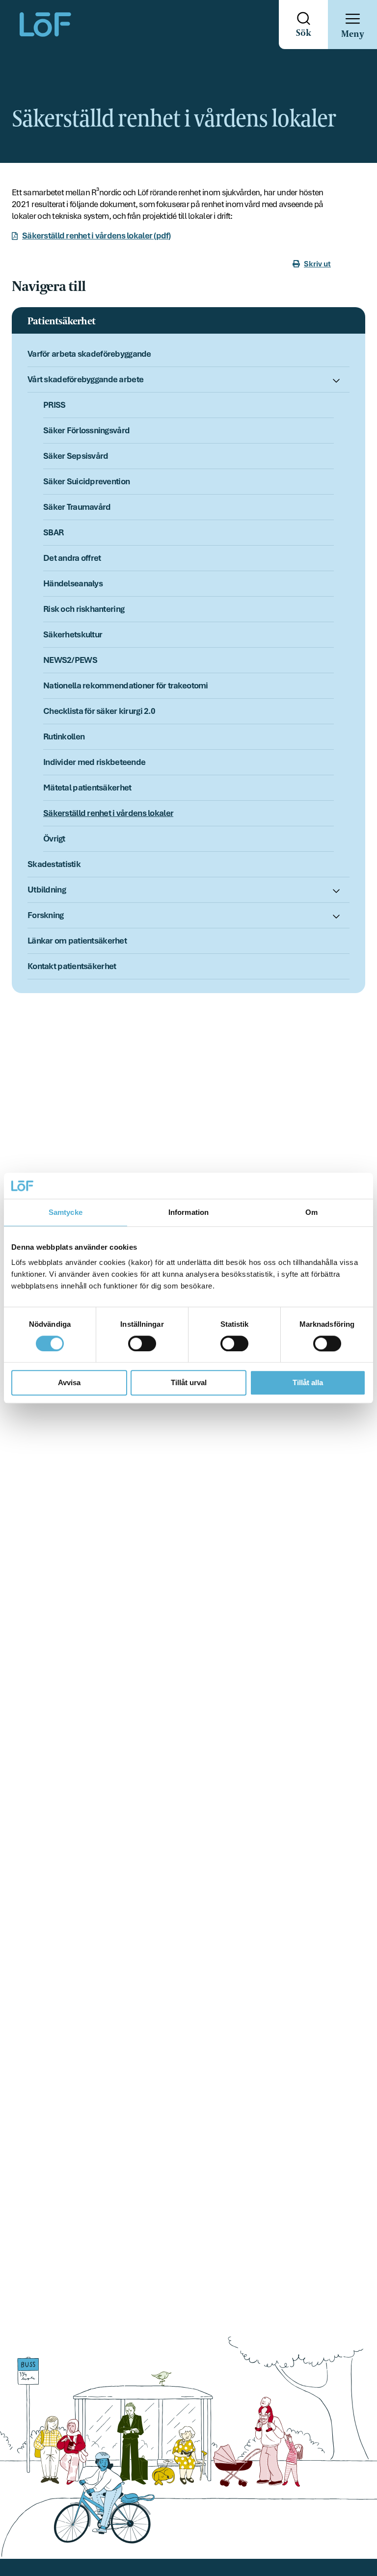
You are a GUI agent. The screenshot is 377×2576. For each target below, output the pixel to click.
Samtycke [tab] (66, 1212)
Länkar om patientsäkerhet (77, 941)
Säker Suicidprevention (86, 481)
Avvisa (69, 1383)
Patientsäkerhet (61, 322)
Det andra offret (72, 558)
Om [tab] (311, 1212)
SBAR (53, 532)
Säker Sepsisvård (76, 456)
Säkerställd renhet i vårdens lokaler (108, 813)
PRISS (54, 405)
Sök (304, 33)
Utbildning (47, 890)
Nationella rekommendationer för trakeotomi (126, 685)
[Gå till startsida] (45, 25)
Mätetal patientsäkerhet (87, 788)
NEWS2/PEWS (70, 660)
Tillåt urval (189, 1383)
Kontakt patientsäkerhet (72, 966)
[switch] (142, 1343)
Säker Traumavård (77, 507)
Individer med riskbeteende (94, 762)
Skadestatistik (54, 864)
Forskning (46, 915)
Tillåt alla (308, 1383)
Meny (352, 34)
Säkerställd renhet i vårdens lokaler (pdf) (96, 236)
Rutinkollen (64, 736)
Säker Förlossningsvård (86, 430)
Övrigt (54, 839)
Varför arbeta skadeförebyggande (89, 354)
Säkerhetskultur (73, 634)
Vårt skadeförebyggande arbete (85, 379)
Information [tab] (188, 1212)
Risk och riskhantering (84, 609)
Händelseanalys (73, 583)
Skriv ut (317, 264)
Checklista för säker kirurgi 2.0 (99, 711)
